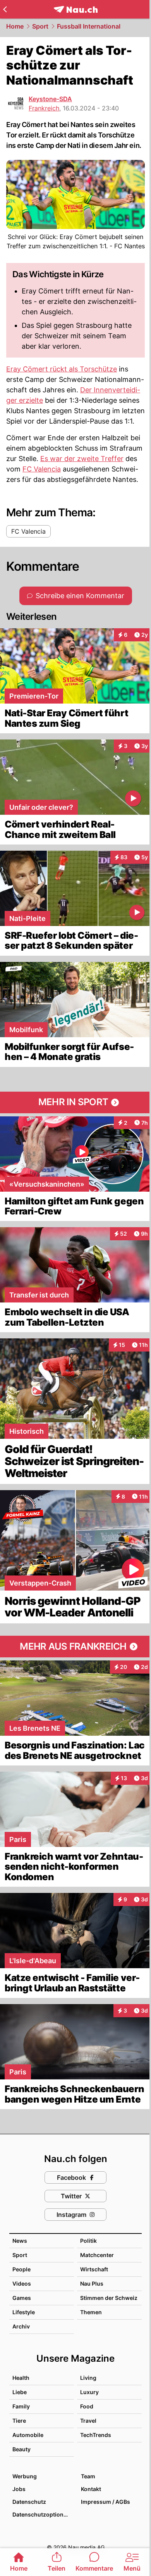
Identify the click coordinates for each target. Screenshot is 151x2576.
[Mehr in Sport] (75, 1102)
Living (88, 2378)
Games (22, 2298)
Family (21, 2406)
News (20, 2241)
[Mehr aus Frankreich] (75, 1647)
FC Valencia (42, 469)
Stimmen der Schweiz (109, 2298)
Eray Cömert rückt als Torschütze (62, 369)
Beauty (21, 2449)
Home (15, 26)
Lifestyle (24, 2312)
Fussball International (89, 26)
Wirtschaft (94, 2269)
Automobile (28, 2435)
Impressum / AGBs (106, 2502)
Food (87, 2406)
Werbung (25, 2476)
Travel (88, 2421)
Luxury (89, 2392)
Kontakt (91, 2489)
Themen (91, 2312)
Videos (22, 2283)
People (21, 2269)
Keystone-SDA (50, 99)
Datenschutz (29, 2502)
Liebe (20, 2392)
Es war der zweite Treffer (82, 459)
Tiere (19, 2421)
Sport (40, 26)
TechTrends (96, 2435)
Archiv (21, 2326)
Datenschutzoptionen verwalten (43, 2514)
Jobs (19, 2489)
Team (88, 2476)
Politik (88, 2241)
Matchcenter (97, 2255)
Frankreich (44, 108)
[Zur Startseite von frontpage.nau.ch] (76, 9)
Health (21, 2378)
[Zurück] (5, 9)
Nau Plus (92, 2283)
